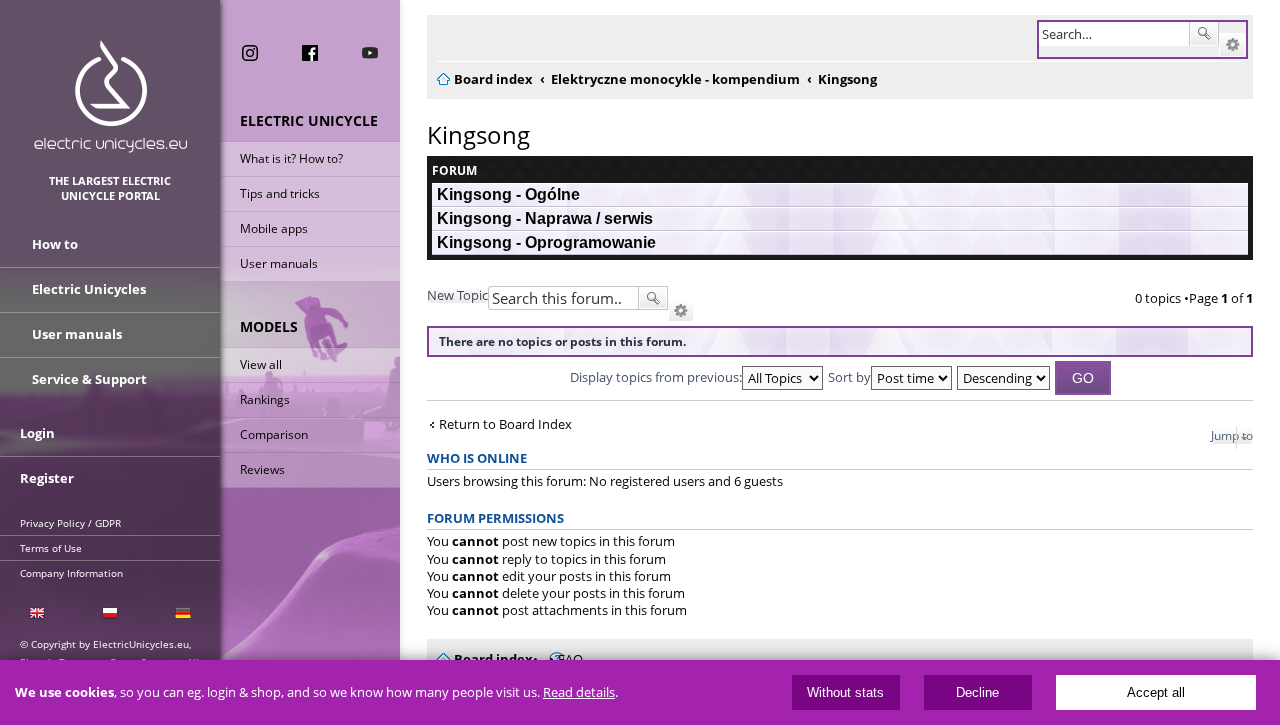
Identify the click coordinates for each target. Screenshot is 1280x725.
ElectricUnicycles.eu (110, 96)
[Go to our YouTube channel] (370, 53)
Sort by (849, 377)
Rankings (265, 399)
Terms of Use (51, 548)
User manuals (279, 263)
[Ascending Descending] (1004, 377)
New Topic (457, 295)
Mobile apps (274, 228)
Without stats (845, 692)
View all (261, 364)
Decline (977, 692)
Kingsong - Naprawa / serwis (545, 218)
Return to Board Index (505, 424)
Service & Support (89, 379)
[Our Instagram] (250, 53)
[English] (36, 613)
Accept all (1156, 692)
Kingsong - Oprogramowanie (546, 242)
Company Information (71, 573)
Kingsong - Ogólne (508, 194)
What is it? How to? (291, 158)
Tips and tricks (280, 193)
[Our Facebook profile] (310, 53)
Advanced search (1232, 45)
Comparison (274, 434)
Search (1204, 34)
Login (37, 433)
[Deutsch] (183, 613)
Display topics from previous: (656, 377)
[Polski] (109, 613)
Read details (579, 692)
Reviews (262, 469)
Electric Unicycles (89, 289)
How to (55, 244)
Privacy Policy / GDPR (70, 523)
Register (47, 478)
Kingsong (478, 134)
